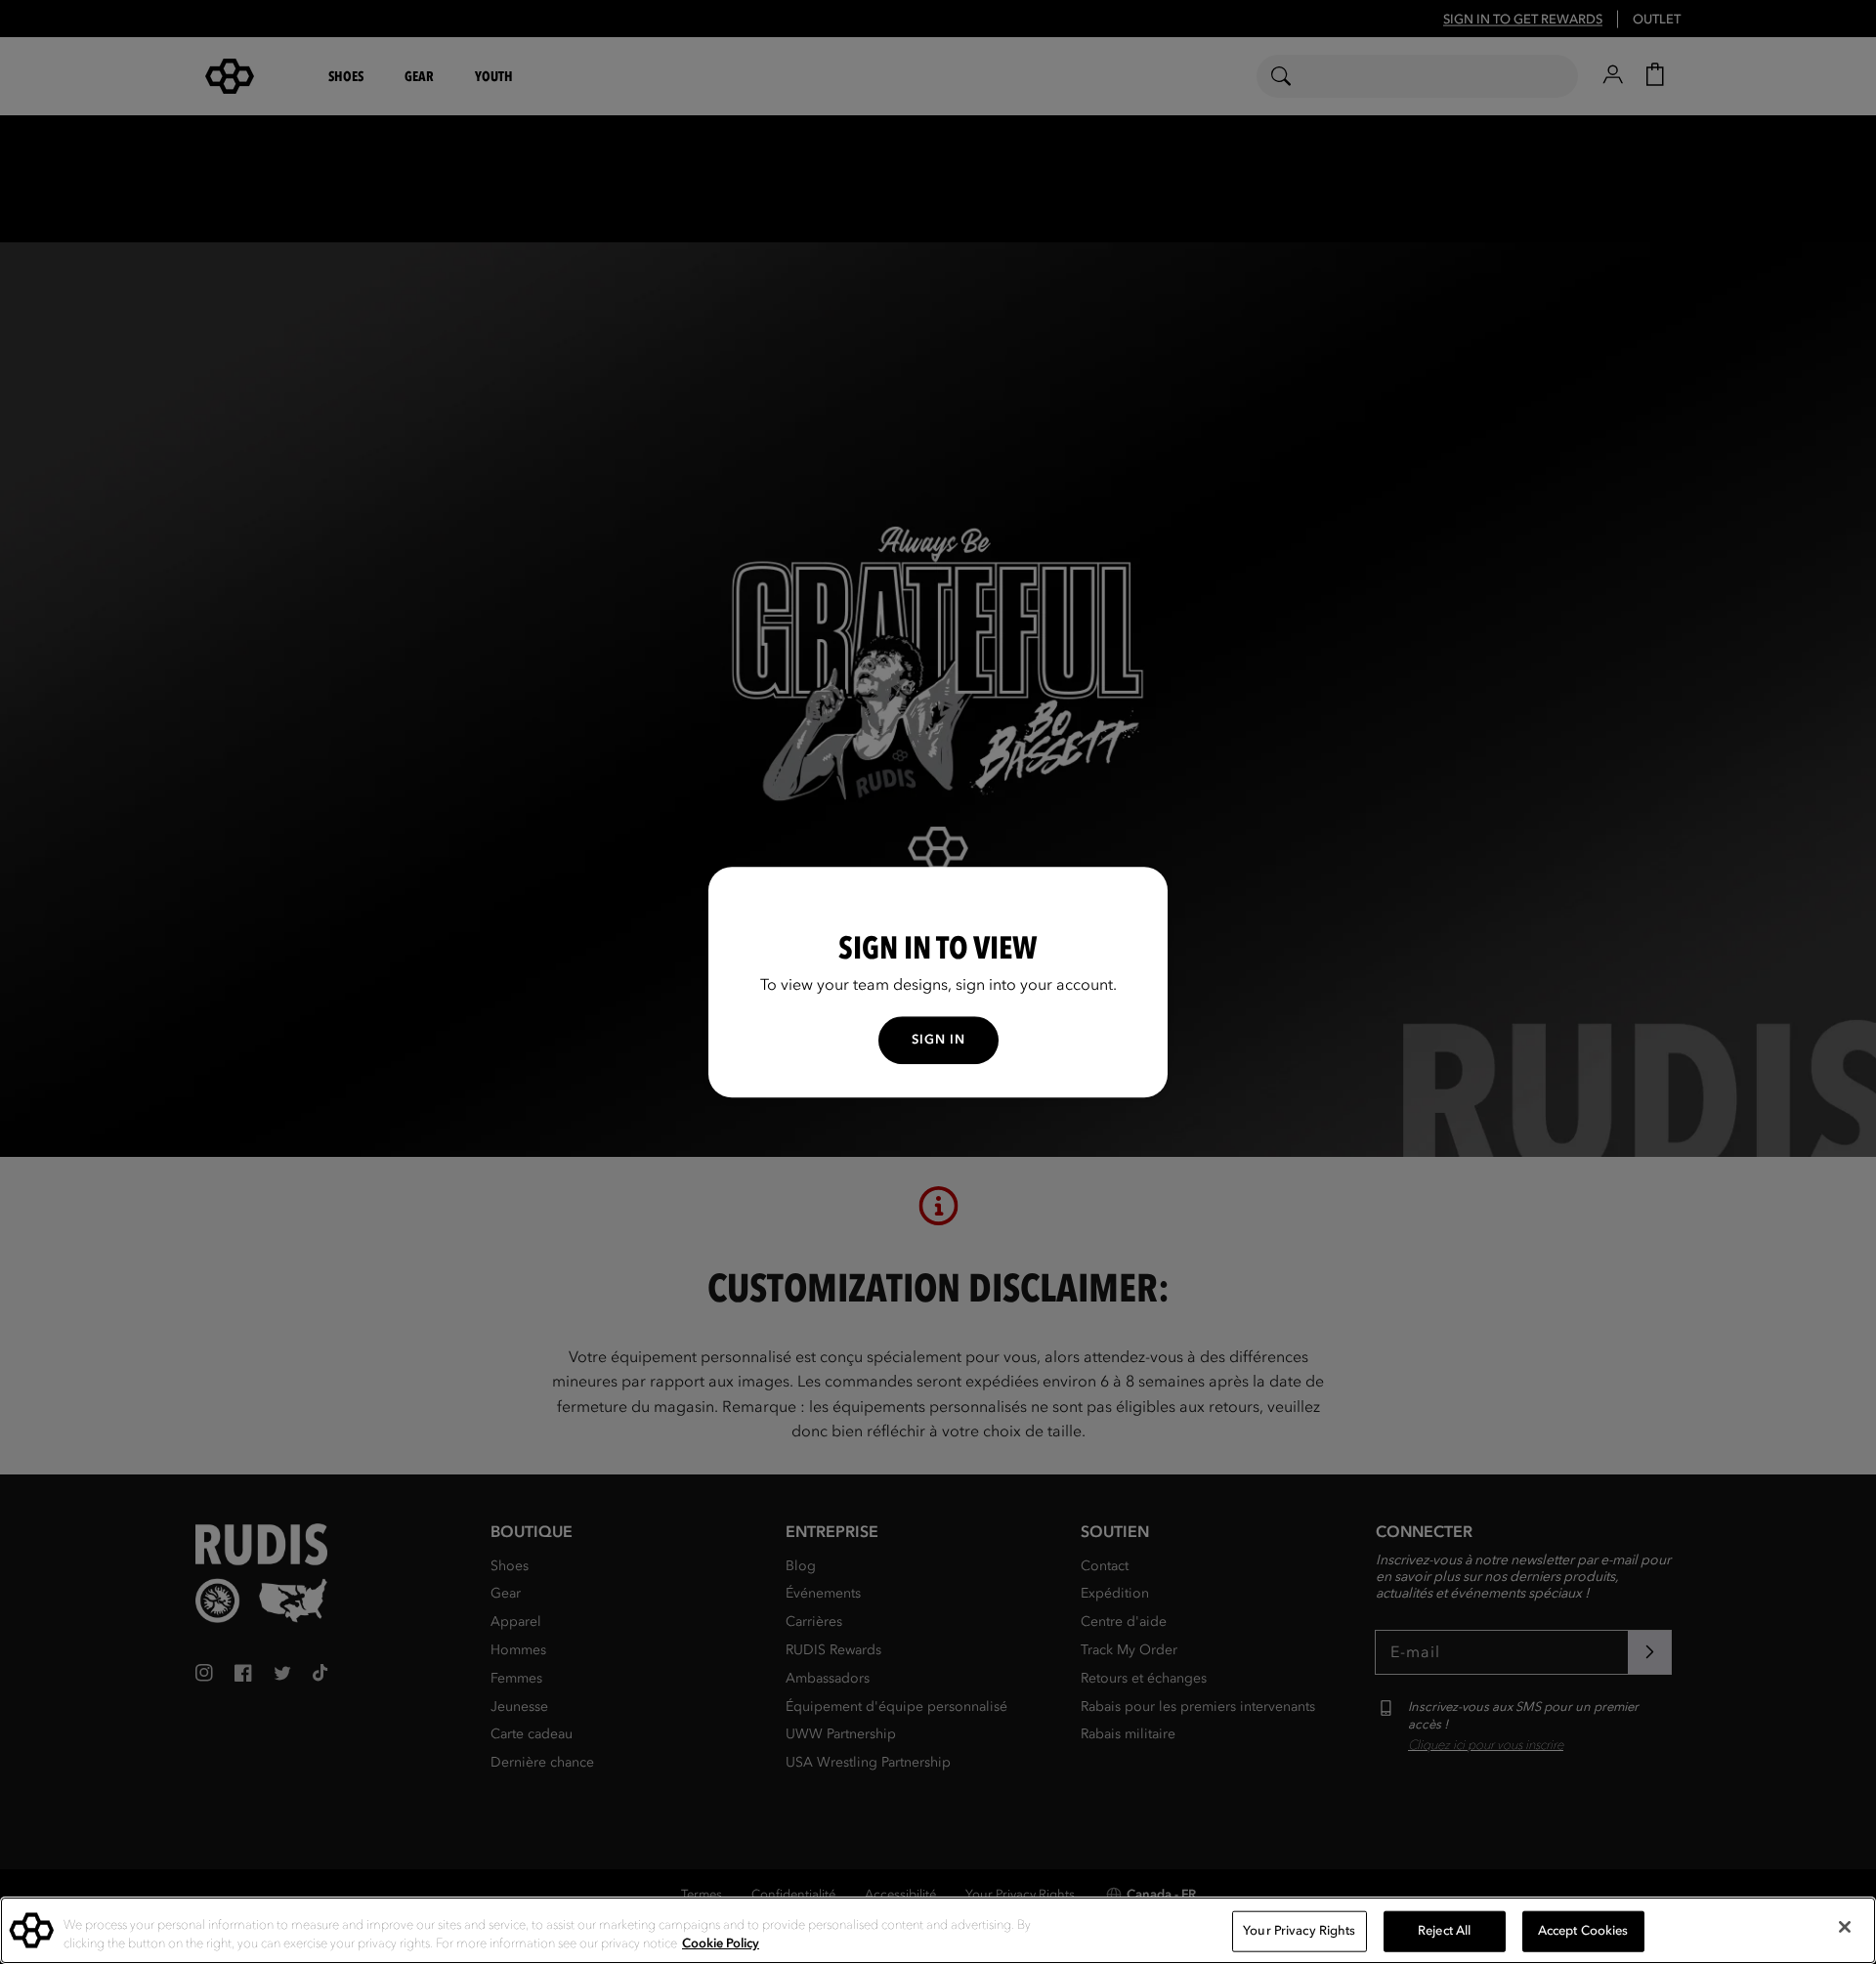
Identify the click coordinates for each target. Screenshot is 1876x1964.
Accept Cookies (1583, 1931)
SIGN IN (938, 1040)
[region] (938, 1930)
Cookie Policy (721, 1943)
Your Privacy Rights (1299, 1931)
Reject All (1444, 1931)
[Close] (1845, 1927)
